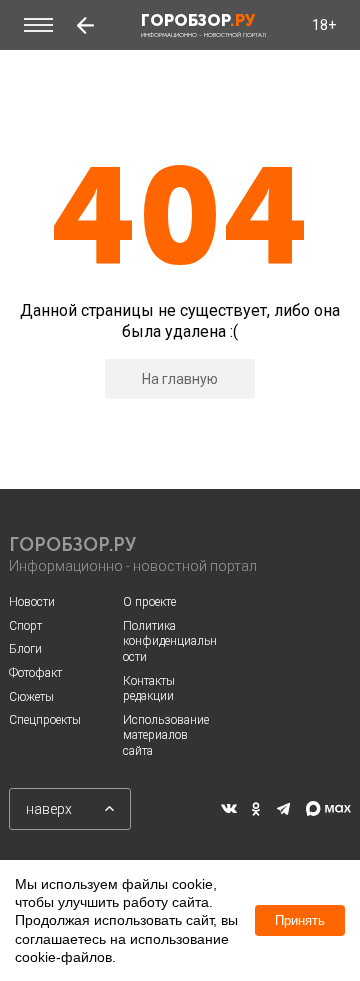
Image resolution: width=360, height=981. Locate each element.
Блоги (25, 649)
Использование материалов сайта (166, 735)
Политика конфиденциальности (170, 641)
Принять (300, 920)
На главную (180, 379)
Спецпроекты (45, 720)
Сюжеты (31, 697)
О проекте (149, 602)
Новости (32, 602)
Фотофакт (35, 673)
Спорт (25, 626)
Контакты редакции (149, 689)
